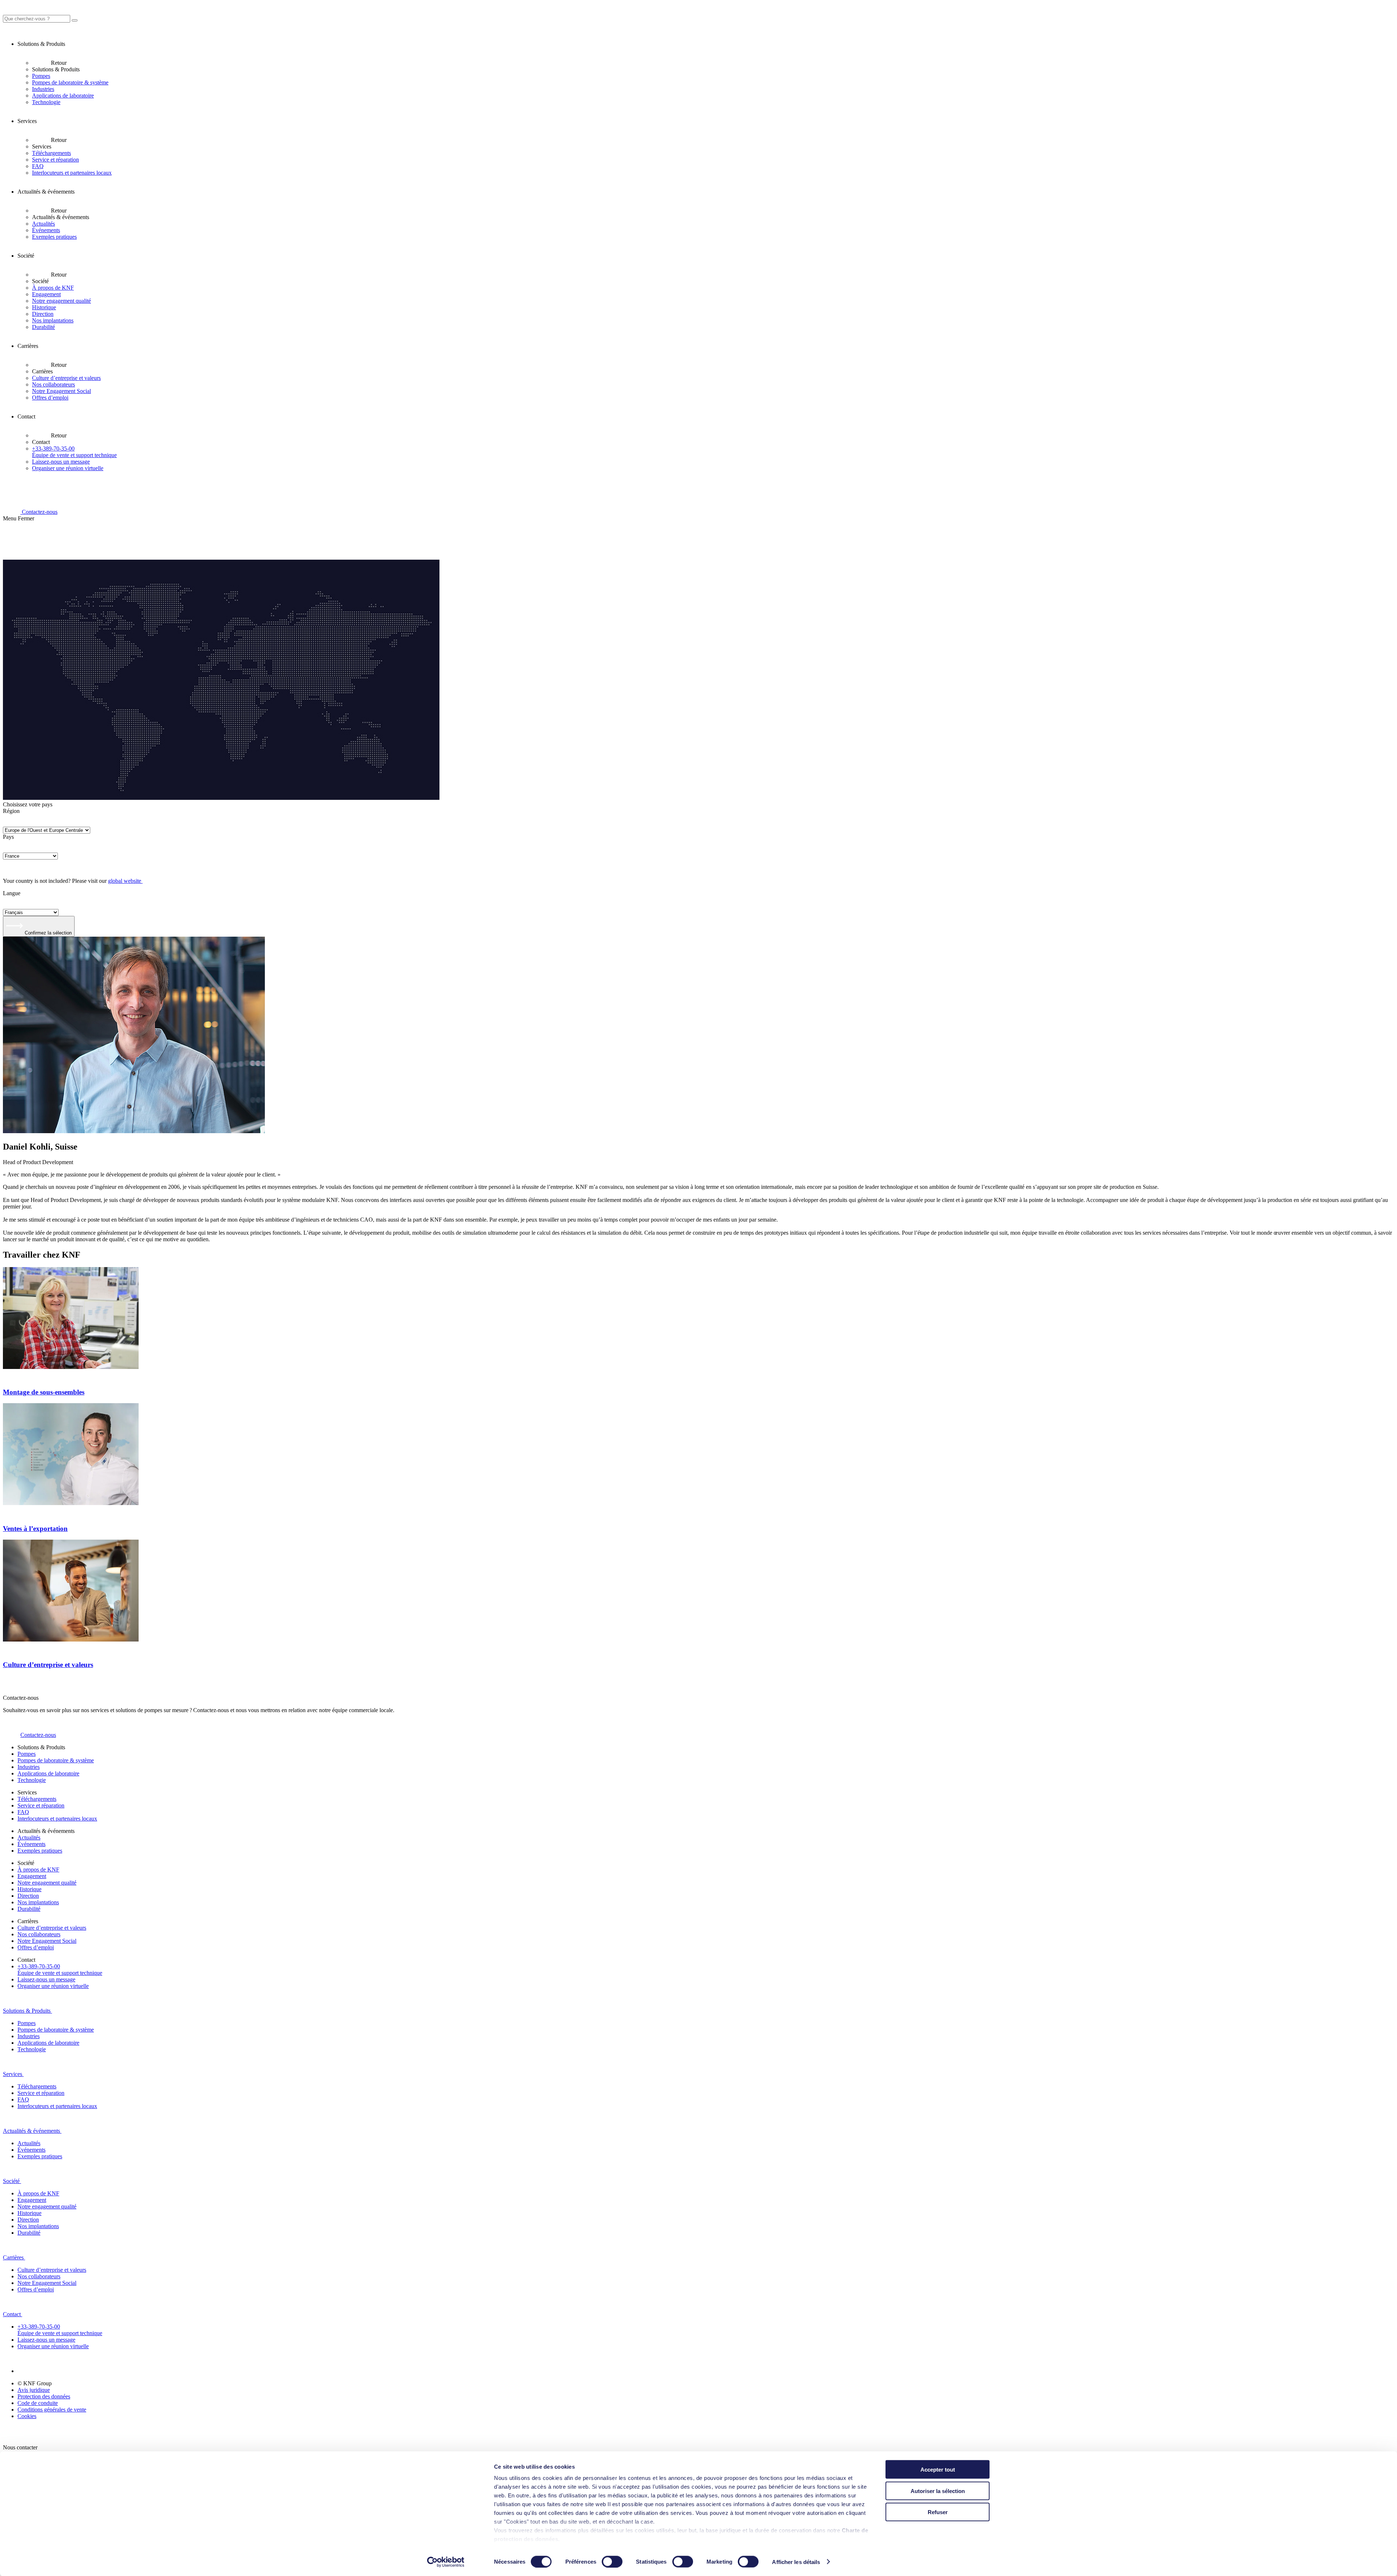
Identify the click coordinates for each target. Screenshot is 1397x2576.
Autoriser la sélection (938, 2491)
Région (11, 811)
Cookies (27, 2416)
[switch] (612, 2561)
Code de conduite (38, 2403)
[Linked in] (26, 2371)
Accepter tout (938, 2470)
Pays (8, 837)
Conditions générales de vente (52, 2410)
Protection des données (44, 2396)
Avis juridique (34, 2390)
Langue (12, 893)
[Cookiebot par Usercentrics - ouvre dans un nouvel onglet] (446, 2562)
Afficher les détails (796, 2562)
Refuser (938, 2512)
